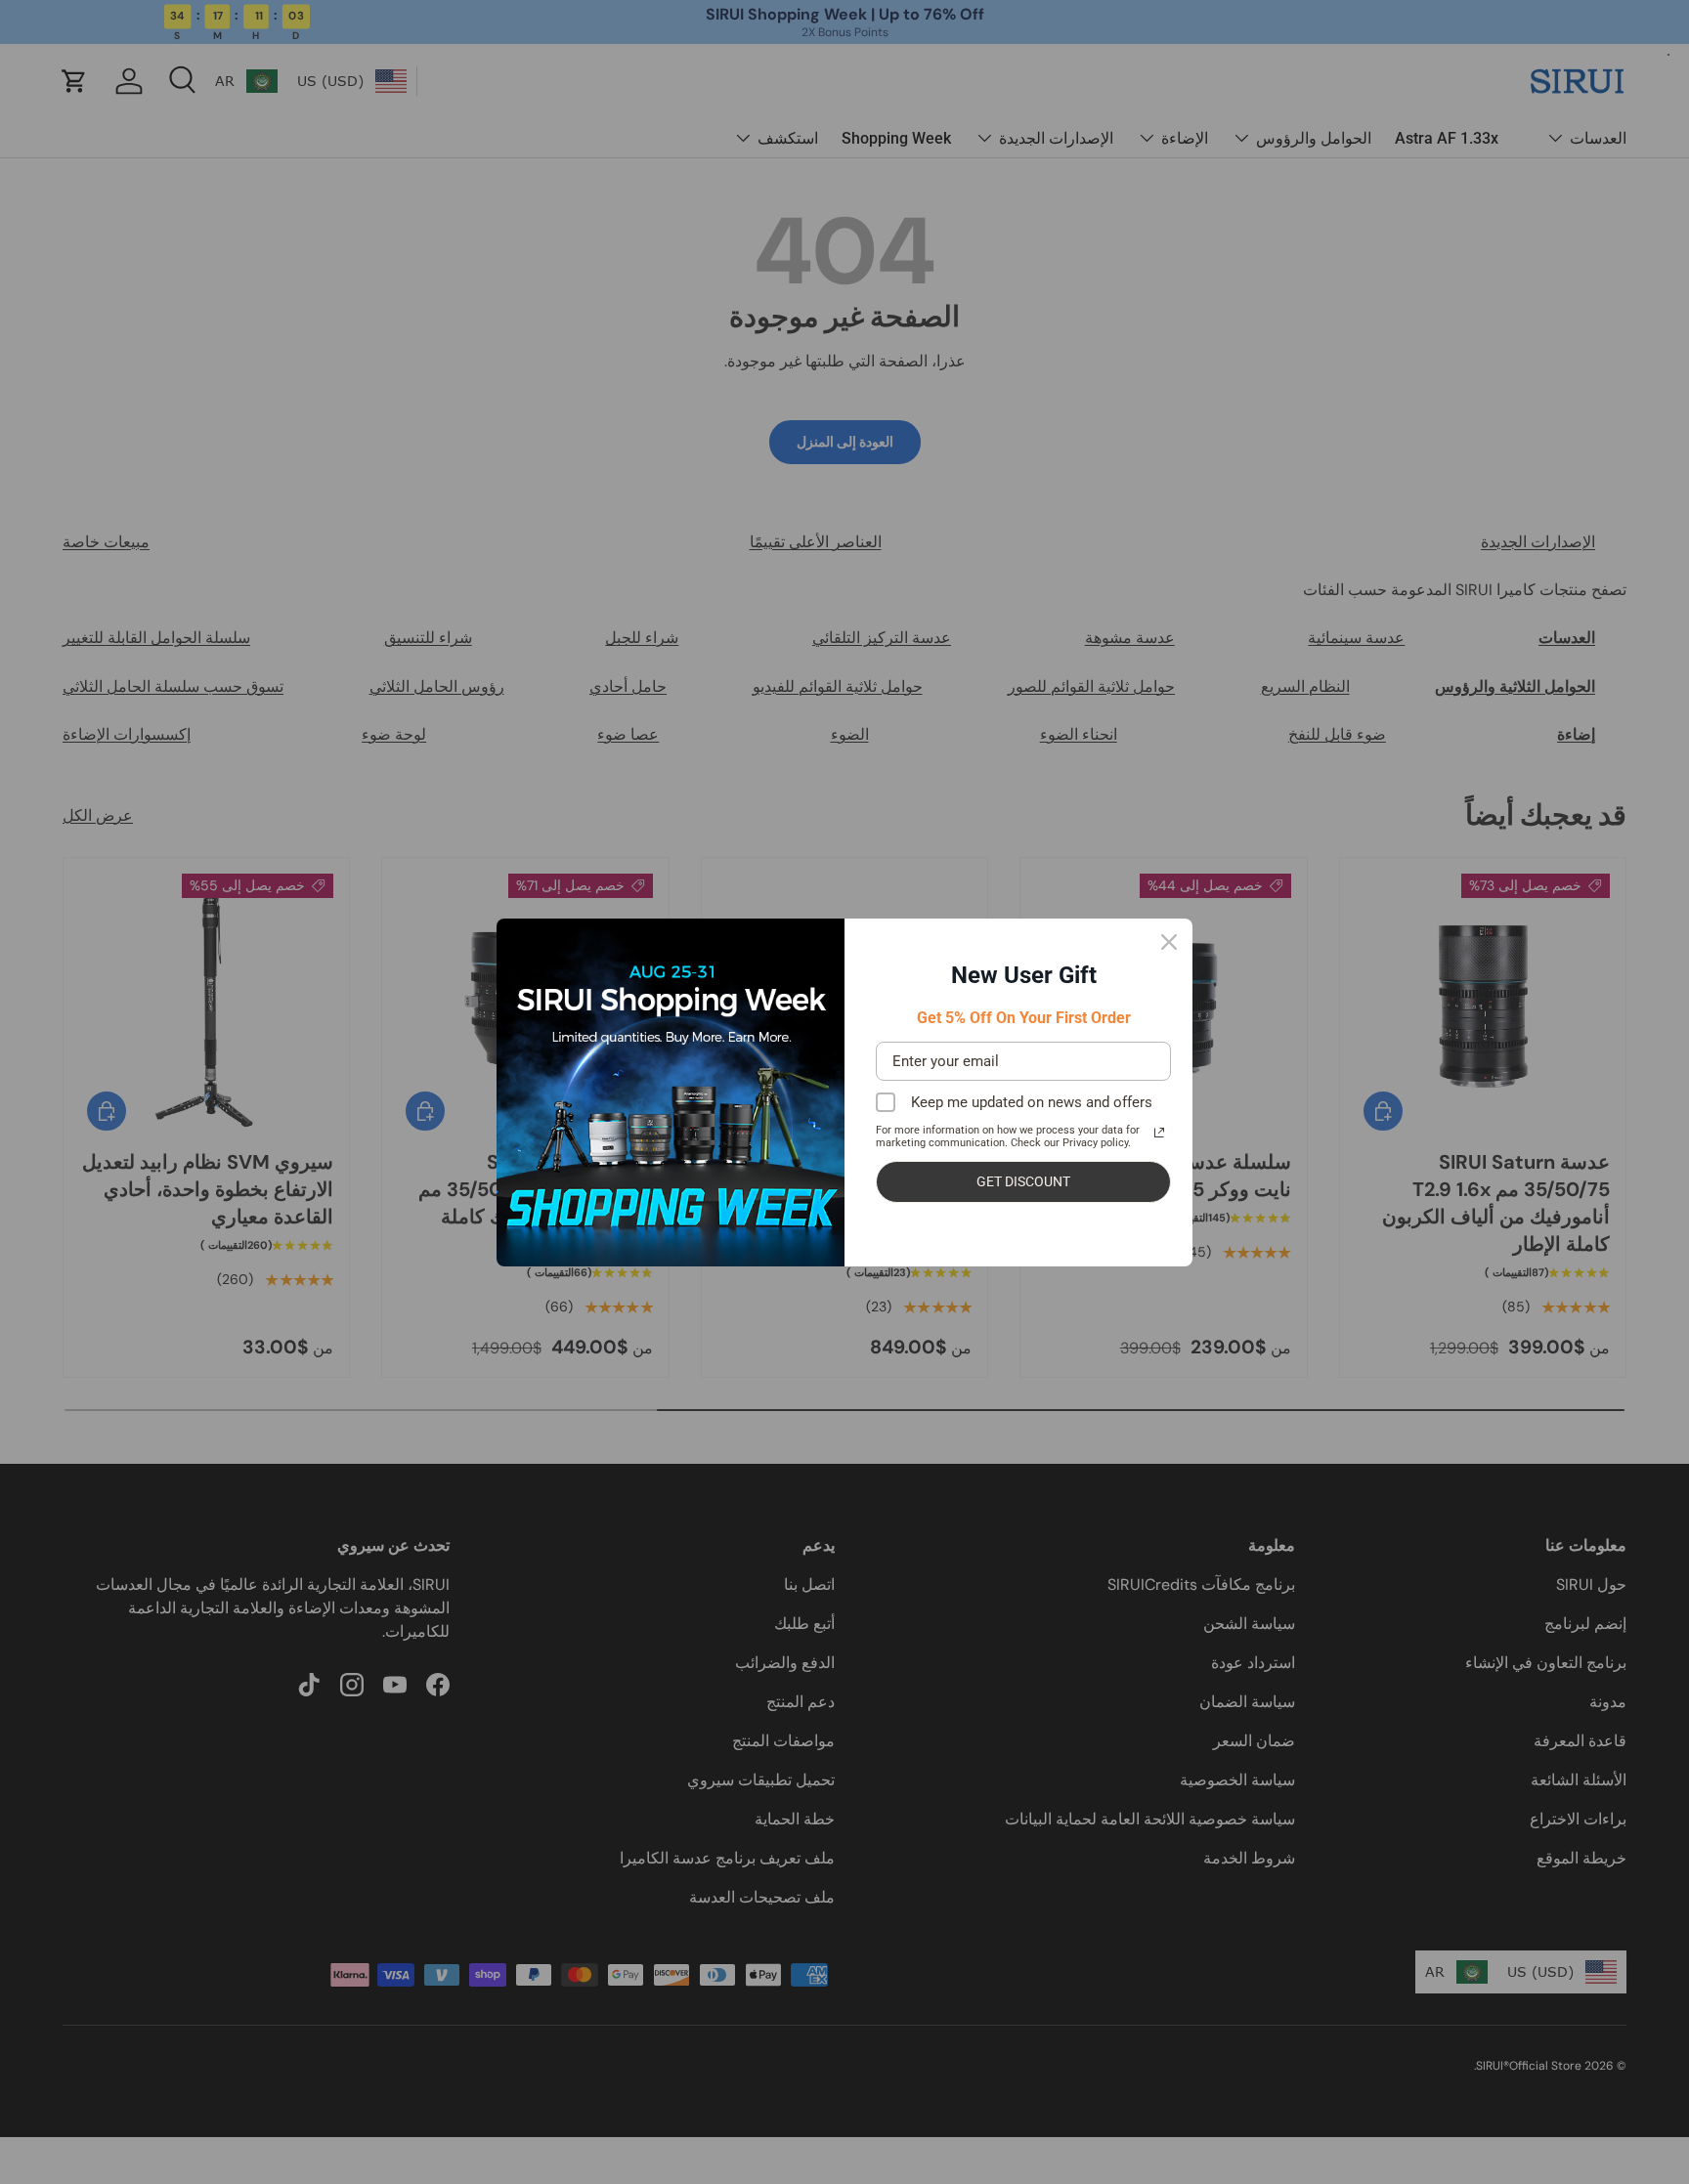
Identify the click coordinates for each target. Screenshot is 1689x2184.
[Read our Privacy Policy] (1159, 1133)
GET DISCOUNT (1023, 1181)
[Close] (1169, 942)
